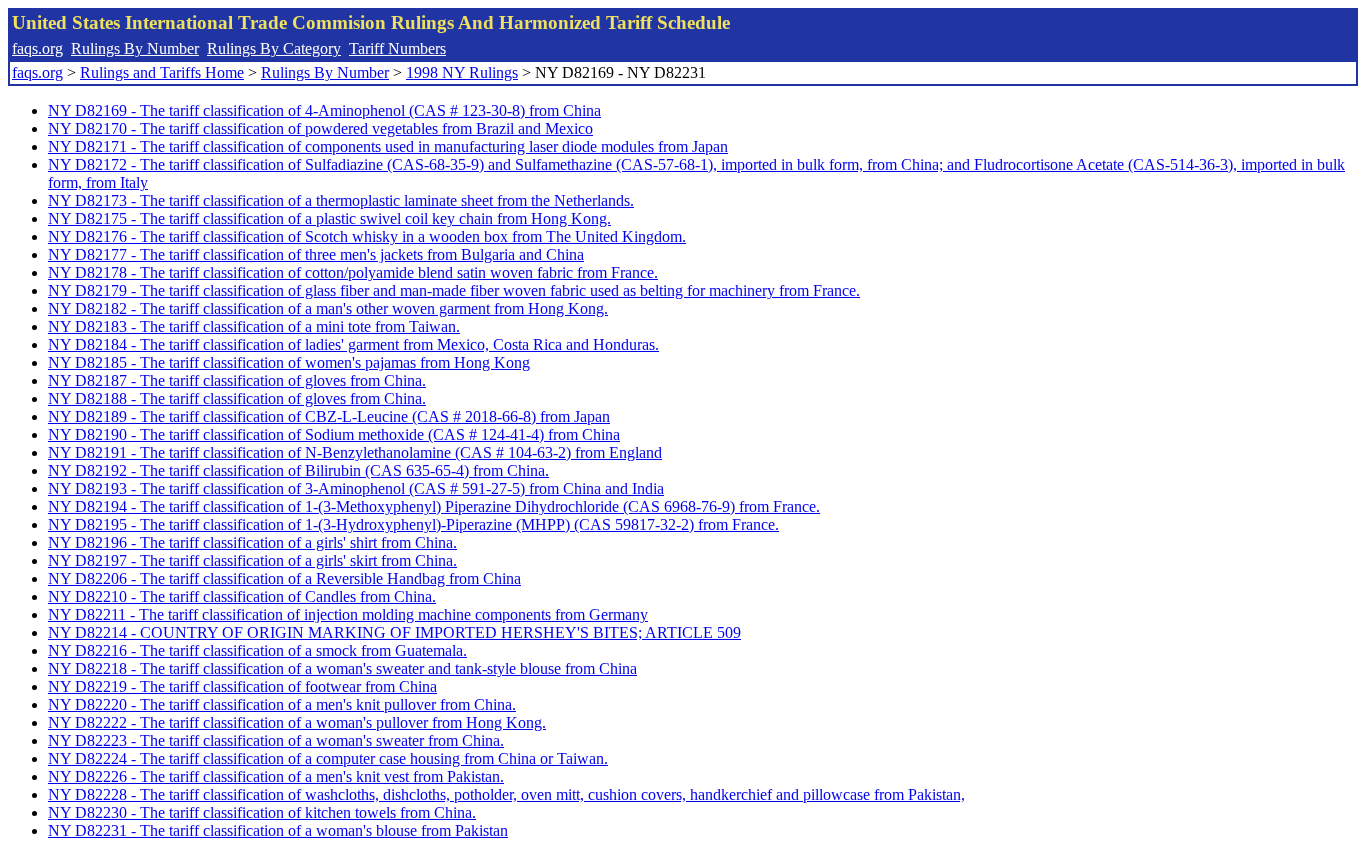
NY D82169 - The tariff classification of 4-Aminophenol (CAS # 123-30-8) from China (324, 110)
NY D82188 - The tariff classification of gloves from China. (237, 398)
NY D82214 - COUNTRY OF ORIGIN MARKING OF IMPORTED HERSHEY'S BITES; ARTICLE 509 (394, 632)
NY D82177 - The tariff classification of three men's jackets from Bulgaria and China (316, 254)
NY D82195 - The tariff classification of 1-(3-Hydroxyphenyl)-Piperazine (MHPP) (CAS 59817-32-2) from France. (413, 524)
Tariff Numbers (397, 48)
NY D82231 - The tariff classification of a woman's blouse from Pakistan (278, 830)
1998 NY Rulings (462, 72)
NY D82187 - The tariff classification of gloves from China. (237, 380)
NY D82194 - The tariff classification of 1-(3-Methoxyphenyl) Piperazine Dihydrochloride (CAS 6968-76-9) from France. (434, 506)
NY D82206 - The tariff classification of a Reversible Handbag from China (284, 578)
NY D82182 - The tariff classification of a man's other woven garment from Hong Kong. (328, 308)
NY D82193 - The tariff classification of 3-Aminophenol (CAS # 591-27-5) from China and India (356, 488)
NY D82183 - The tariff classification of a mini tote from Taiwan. (254, 326)
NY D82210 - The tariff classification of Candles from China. (242, 596)
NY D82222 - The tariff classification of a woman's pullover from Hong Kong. (297, 722)
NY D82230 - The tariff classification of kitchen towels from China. (262, 812)
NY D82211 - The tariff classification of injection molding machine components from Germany (348, 614)
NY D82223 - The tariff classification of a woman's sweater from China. (276, 740)
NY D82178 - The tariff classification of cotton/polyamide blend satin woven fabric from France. (353, 272)
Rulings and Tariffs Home (162, 72)
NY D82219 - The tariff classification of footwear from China (242, 686)
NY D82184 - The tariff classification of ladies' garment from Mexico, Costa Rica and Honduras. (353, 344)
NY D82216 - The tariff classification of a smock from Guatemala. (257, 650)
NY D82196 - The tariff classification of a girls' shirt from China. (252, 542)
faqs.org (37, 48)
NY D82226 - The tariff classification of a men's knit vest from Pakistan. (276, 776)
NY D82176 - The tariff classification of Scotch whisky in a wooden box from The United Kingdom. (367, 236)
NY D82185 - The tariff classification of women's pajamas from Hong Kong (289, 362)
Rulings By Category (274, 48)
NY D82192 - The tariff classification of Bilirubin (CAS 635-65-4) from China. (298, 470)
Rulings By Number (135, 48)
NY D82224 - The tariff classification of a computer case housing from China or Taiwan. (328, 758)
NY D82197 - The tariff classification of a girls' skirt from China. (252, 560)
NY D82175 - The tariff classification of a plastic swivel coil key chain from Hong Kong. (329, 218)
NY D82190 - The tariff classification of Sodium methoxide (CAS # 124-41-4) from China (334, 434)
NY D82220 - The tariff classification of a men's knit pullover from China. (282, 704)
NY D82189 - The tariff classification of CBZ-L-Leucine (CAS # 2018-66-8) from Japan (329, 416)
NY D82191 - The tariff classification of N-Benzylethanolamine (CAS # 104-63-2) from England (355, 452)
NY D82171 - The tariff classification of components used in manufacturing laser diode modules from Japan (388, 146)
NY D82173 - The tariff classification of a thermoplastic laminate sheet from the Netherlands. (341, 200)
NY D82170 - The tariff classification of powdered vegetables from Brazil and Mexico (320, 128)
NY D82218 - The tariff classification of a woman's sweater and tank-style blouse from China (342, 668)
